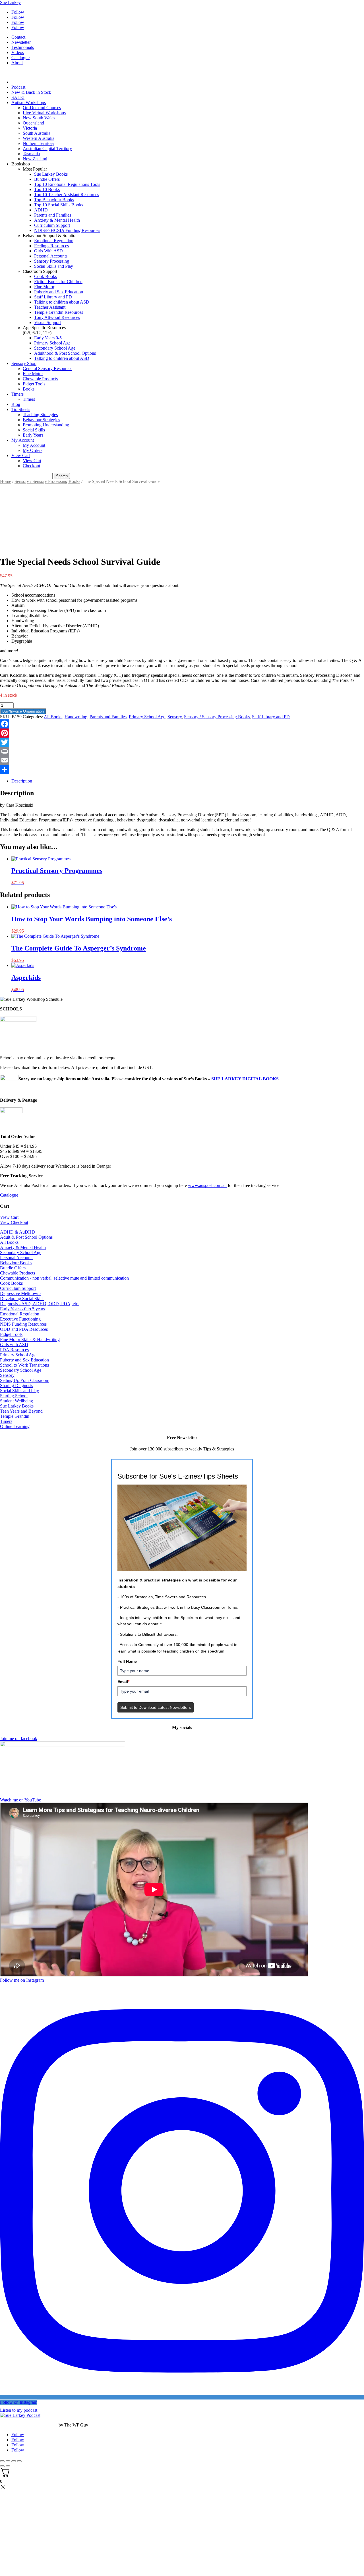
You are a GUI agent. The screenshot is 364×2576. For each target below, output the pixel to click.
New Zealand (35, 159)
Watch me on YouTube (20, 1800)
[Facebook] (182, 724)
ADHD (41, 210)
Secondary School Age (55, 348)
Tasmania (31, 154)
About (17, 63)
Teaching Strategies (40, 415)
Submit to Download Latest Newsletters (156, 1707)
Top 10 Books (47, 189)
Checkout (31, 466)
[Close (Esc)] (19, 2461)
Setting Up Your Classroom (25, 1380)
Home (6, 481)
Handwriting (76, 717)
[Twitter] (182, 742)
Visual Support (47, 322)
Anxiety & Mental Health (57, 220)
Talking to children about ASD (62, 302)
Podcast (18, 87)
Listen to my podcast (19, 2410)
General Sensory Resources (47, 369)
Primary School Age (52, 343)
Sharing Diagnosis (16, 1385)
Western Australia (39, 138)
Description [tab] (22, 781)
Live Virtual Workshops (44, 113)
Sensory (175, 717)
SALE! (18, 97)
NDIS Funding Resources (23, 1324)
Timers (17, 394)
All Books (53, 717)
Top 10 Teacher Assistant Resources (67, 195)
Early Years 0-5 (48, 338)
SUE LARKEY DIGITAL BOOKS (245, 1079)
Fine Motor (44, 287)
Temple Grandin (15, 1416)
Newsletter (21, 42)
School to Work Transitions (24, 1365)
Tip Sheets (21, 409)
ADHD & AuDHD (17, 1232)
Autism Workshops (29, 102)
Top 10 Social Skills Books (59, 205)
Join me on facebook (19, 1739)
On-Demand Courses (42, 108)
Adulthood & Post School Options (65, 353)
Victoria (30, 128)
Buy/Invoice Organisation (23, 711)
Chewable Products (40, 379)
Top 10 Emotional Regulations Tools (67, 184)
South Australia (37, 133)
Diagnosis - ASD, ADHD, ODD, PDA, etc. (40, 1304)
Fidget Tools (34, 384)
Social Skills (34, 430)
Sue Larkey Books (51, 174)
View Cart (21, 455)
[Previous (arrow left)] (2, 2466)
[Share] (182, 769)
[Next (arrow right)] (8, 2466)
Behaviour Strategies (41, 420)
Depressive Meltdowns (21, 1293)
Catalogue (20, 58)
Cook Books (45, 276)
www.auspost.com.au (207, 1185)
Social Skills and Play (54, 266)
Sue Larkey (10, 2)
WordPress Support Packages (29, 2425)
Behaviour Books (16, 1263)
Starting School (14, 1396)
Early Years (33, 435)
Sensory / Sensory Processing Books (47, 481)
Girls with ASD (14, 1345)
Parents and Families (53, 215)
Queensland (33, 123)
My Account (23, 440)
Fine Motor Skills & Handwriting (30, 1339)
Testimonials (23, 47)
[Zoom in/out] (2, 2461)
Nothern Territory (39, 143)
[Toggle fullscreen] (8, 2461)
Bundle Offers (47, 179)
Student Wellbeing (16, 1401)
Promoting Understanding (46, 425)
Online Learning (15, 1426)
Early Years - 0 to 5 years (22, 1309)
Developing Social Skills (22, 1299)
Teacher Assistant (50, 307)
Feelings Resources (51, 246)
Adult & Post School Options (26, 1237)
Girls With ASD (48, 251)
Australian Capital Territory (47, 149)
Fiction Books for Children (58, 282)
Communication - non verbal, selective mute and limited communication (64, 1278)
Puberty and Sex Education (59, 292)
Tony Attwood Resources (57, 317)
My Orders (33, 450)
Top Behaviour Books (54, 200)
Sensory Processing (52, 261)
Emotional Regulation (54, 241)
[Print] (182, 751)
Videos (18, 52)
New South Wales (39, 118)
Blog (16, 404)
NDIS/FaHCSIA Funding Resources (67, 230)
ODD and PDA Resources (24, 1329)
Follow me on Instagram (22, 1980)
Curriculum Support (52, 225)
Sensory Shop (24, 363)
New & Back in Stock (31, 92)
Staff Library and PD (53, 297)
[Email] (182, 760)
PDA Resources (14, 1350)
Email (123, 1682)
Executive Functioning (20, 1319)
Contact (18, 37)
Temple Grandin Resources (59, 312)
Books (29, 389)
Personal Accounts (51, 256)
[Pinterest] (182, 733)
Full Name (127, 1661)
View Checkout (14, 1222)
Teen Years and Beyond (21, 1411)
